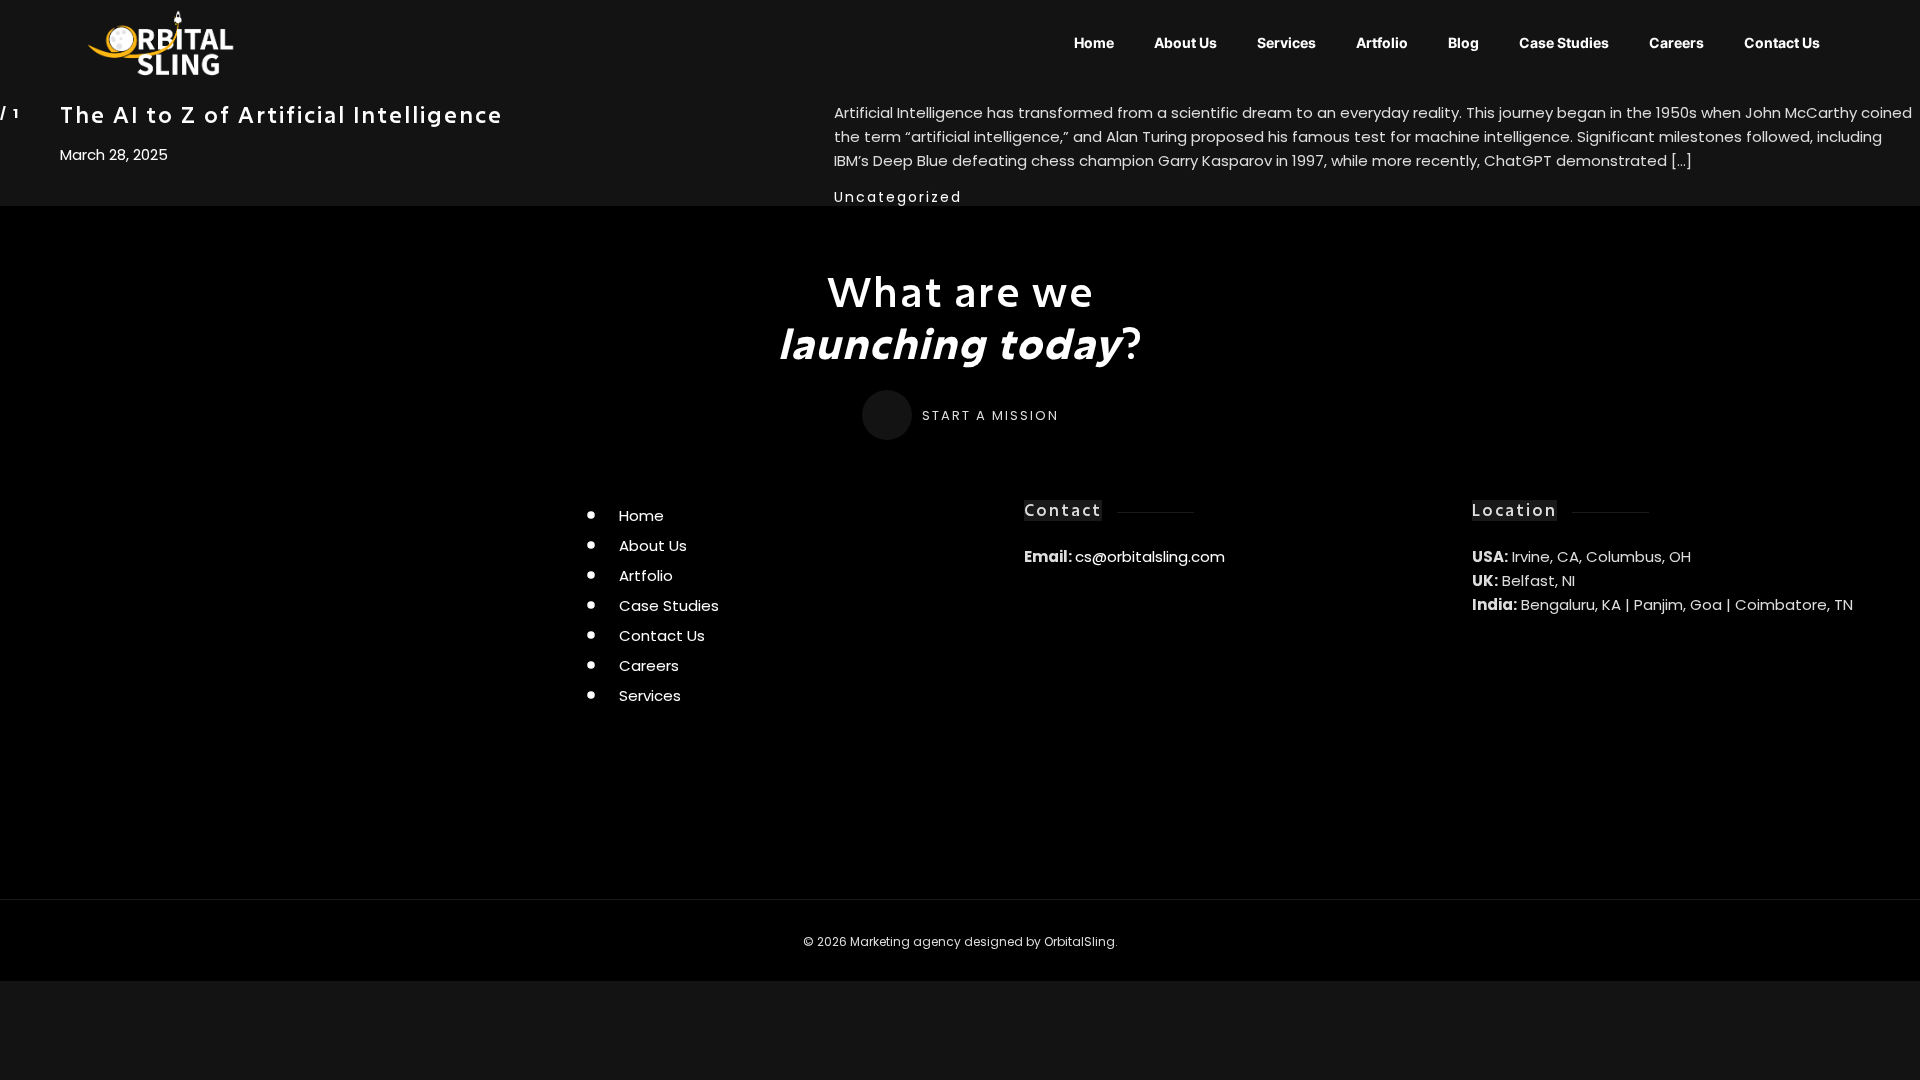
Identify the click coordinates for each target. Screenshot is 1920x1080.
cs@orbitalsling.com (1150, 556)
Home (1094, 42)
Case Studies (1564, 42)
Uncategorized (898, 197)
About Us (1185, 42)
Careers (1676, 42)
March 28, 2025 (114, 155)
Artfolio (1382, 42)
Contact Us (1782, 42)
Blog (1463, 42)
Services (1286, 42)
